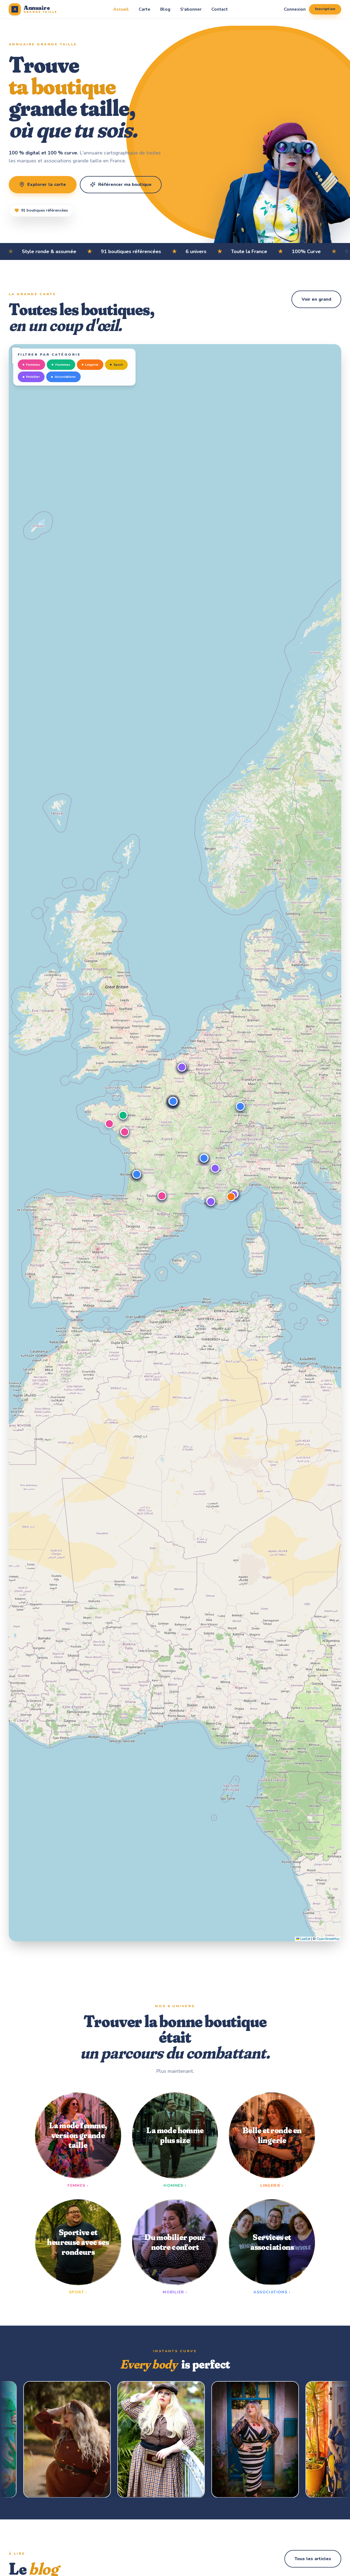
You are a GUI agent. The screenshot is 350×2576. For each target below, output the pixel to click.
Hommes (63, 365)
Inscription (325, 9)
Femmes (33, 365)
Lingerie (92, 365)
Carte (145, 9)
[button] (109, 1124)
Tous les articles (313, 2559)
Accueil (121, 9)
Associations (65, 377)
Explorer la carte (47, 185)
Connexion (295, 9)
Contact (220, 9)
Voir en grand (316, 299)
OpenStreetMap (328, 1939)
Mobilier (33, 377)
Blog (165, 9)
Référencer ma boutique (125, 185)
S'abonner (191, 9)
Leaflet (305, 1939)
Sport (118, 365)
